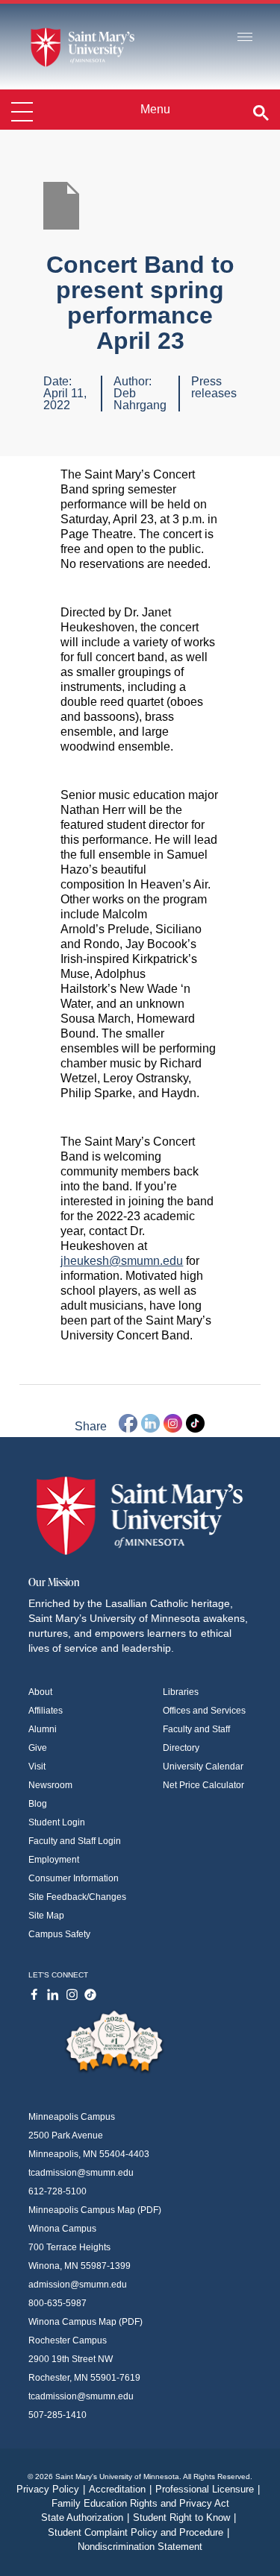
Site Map (46, 1916)
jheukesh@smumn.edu (122, 1261)
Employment (54, 1860)
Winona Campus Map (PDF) (85, 2322)
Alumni (43, 1729)
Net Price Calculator (203, 1785)
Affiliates (46, 1711)
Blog (38, 1804)
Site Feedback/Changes (77, 1897)
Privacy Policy (51, 2489)
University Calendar (203, 1767)
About (40, 1692)
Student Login (57, 1822)
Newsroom (50, 1785)
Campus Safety (59, 1934)
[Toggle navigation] (245, 38)
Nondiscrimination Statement (140, 2547)
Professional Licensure (208, 2489)
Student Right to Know (184, 2517)
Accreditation (120, 2489)
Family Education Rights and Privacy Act (140, 2503)
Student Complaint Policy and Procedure (139, 2532)
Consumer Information (74, 1878)
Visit (37, 1767)
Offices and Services (204, 1711)
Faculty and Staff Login (75, 1841)
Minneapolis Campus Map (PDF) (95, 2210)
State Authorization (85, 2517)
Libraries (181, 1692)
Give (38, 1748)
